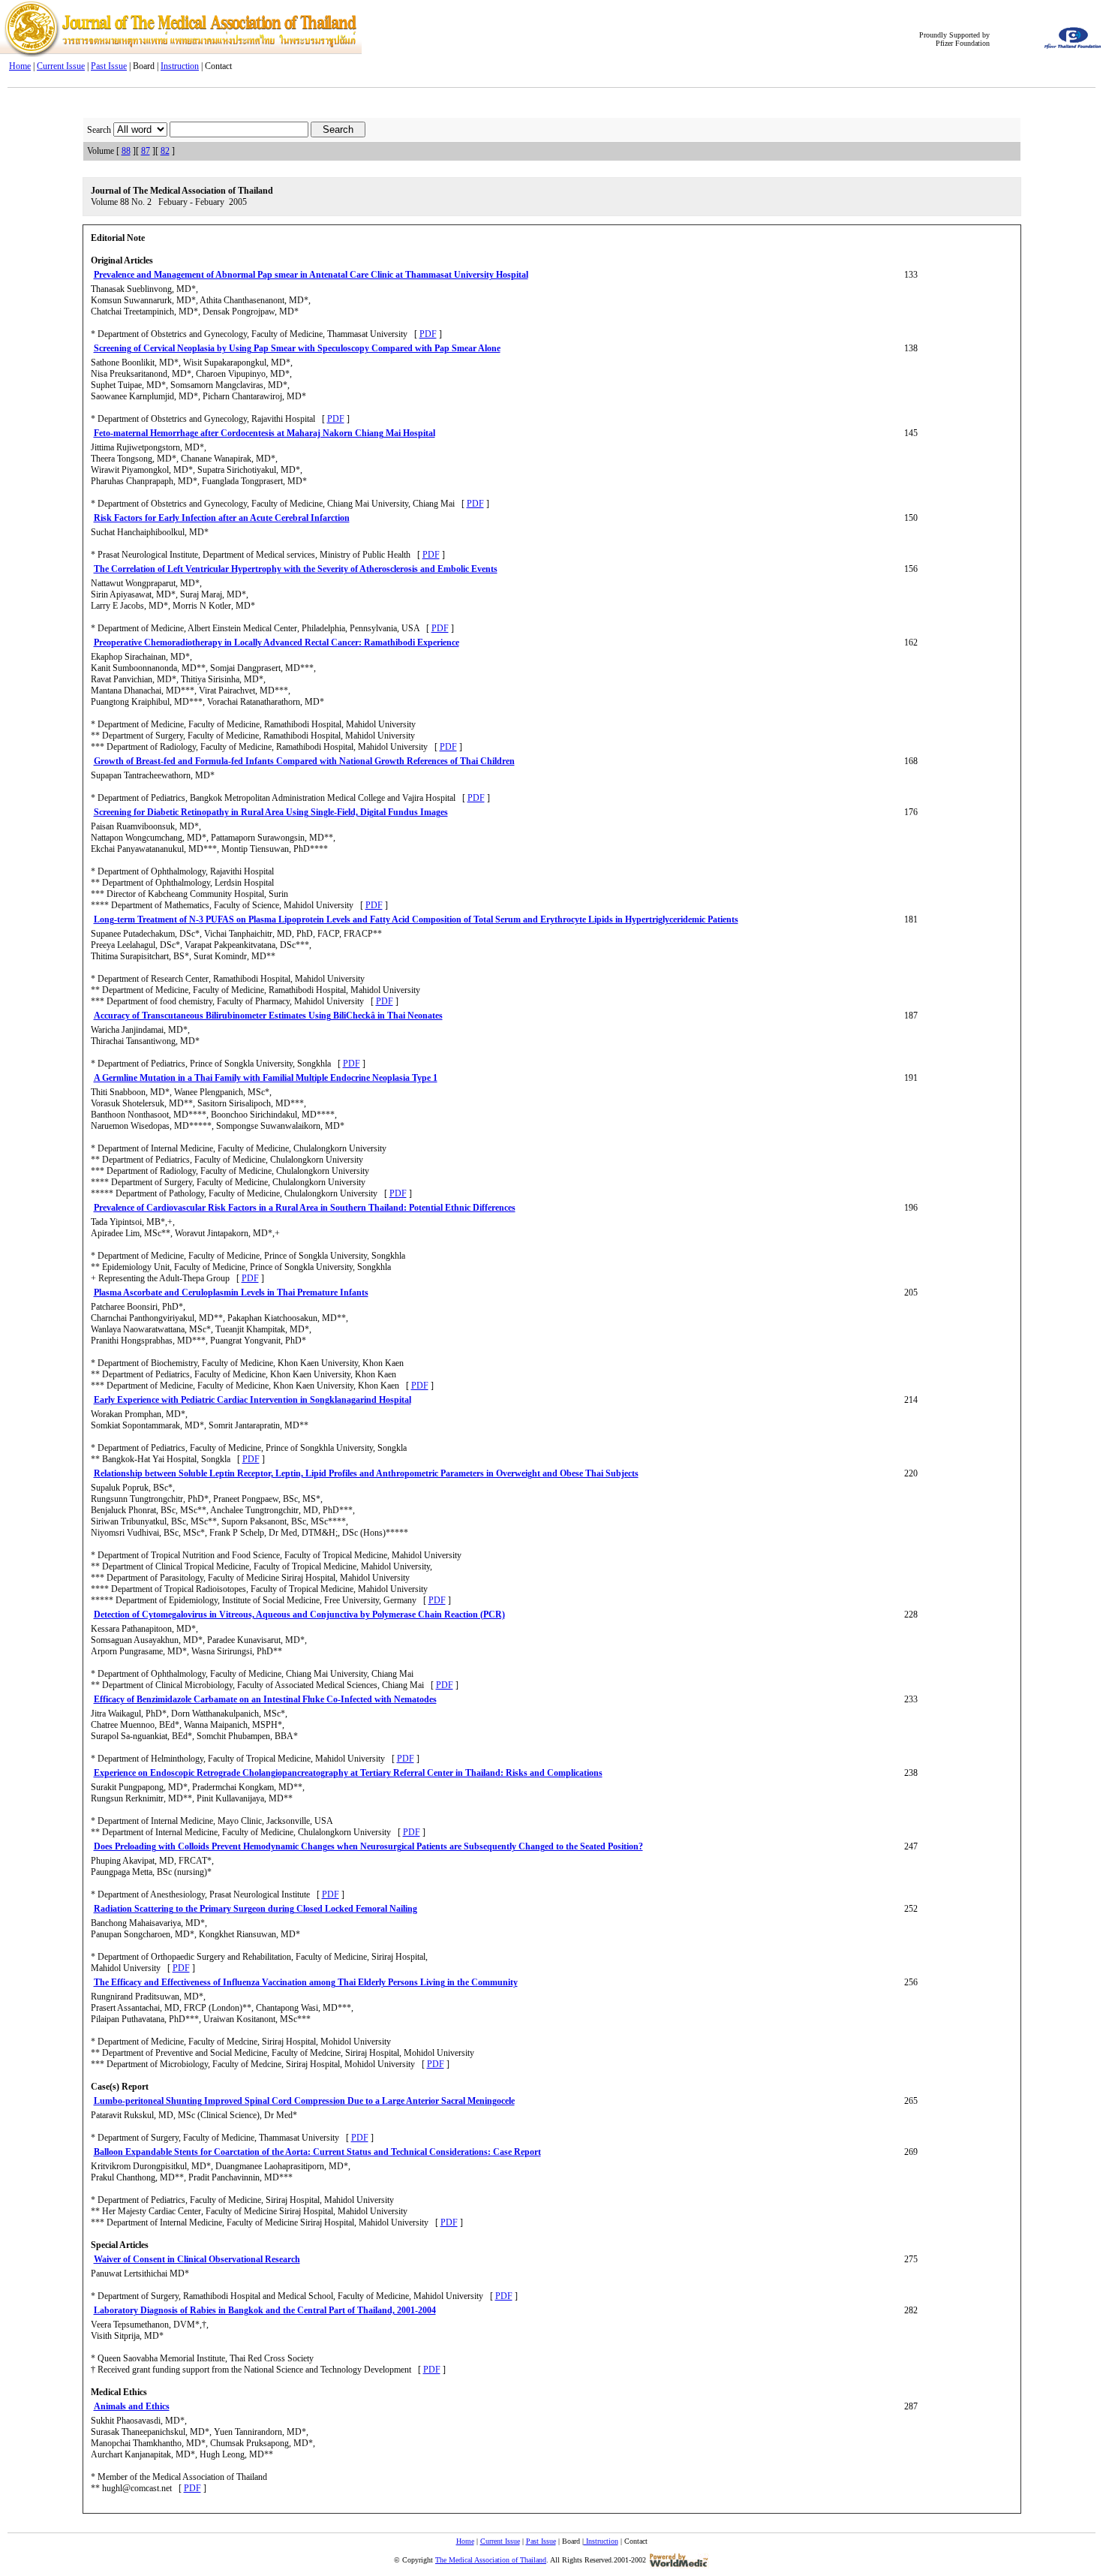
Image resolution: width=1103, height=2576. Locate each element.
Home (20, 66)
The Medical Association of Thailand (491, 2560)
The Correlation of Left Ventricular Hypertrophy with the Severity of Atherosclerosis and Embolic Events (296, 569)
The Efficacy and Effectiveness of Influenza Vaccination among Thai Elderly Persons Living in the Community (306, 1982)
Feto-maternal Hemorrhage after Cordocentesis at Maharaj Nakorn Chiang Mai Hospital (264, 433)
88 (126, 151)
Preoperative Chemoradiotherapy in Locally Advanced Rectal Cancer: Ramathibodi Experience (277, 642)
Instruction (180, 66)
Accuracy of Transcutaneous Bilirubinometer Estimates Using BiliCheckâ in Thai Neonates (268, 1016)
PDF (428, 334)
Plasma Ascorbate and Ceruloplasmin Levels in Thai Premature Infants (231, 1293)
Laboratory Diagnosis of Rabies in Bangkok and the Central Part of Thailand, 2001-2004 (265, 2310)
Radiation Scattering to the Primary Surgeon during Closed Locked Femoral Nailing (255, 1909)
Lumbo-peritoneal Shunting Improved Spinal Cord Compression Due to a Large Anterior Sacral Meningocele (304, 2101)
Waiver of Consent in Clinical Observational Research (197, 2259)
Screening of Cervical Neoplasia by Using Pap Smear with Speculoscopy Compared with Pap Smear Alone (297, 348)
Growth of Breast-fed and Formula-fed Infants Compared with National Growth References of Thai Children (304, 761)
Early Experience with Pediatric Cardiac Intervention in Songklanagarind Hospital (252, 1400)
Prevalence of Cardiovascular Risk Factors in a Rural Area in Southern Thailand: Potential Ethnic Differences (305, 1208)
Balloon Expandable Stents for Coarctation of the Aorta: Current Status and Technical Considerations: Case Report (317, 2152)
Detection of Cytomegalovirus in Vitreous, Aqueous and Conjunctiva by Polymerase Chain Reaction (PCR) (299, 1615)
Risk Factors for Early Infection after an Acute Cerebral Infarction (222, 518)
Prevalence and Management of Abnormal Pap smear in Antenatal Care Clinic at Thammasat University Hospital (311, 275)
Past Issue (109, 66)
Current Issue (61, 66)
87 (146, 151)
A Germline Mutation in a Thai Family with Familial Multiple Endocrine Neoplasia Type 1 (266, 1078)
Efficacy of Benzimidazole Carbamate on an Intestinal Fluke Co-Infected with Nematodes (265, 1699)
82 (165, 151)
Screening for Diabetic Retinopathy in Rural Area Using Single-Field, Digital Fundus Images (271, 812)
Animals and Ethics (132, 2406)
